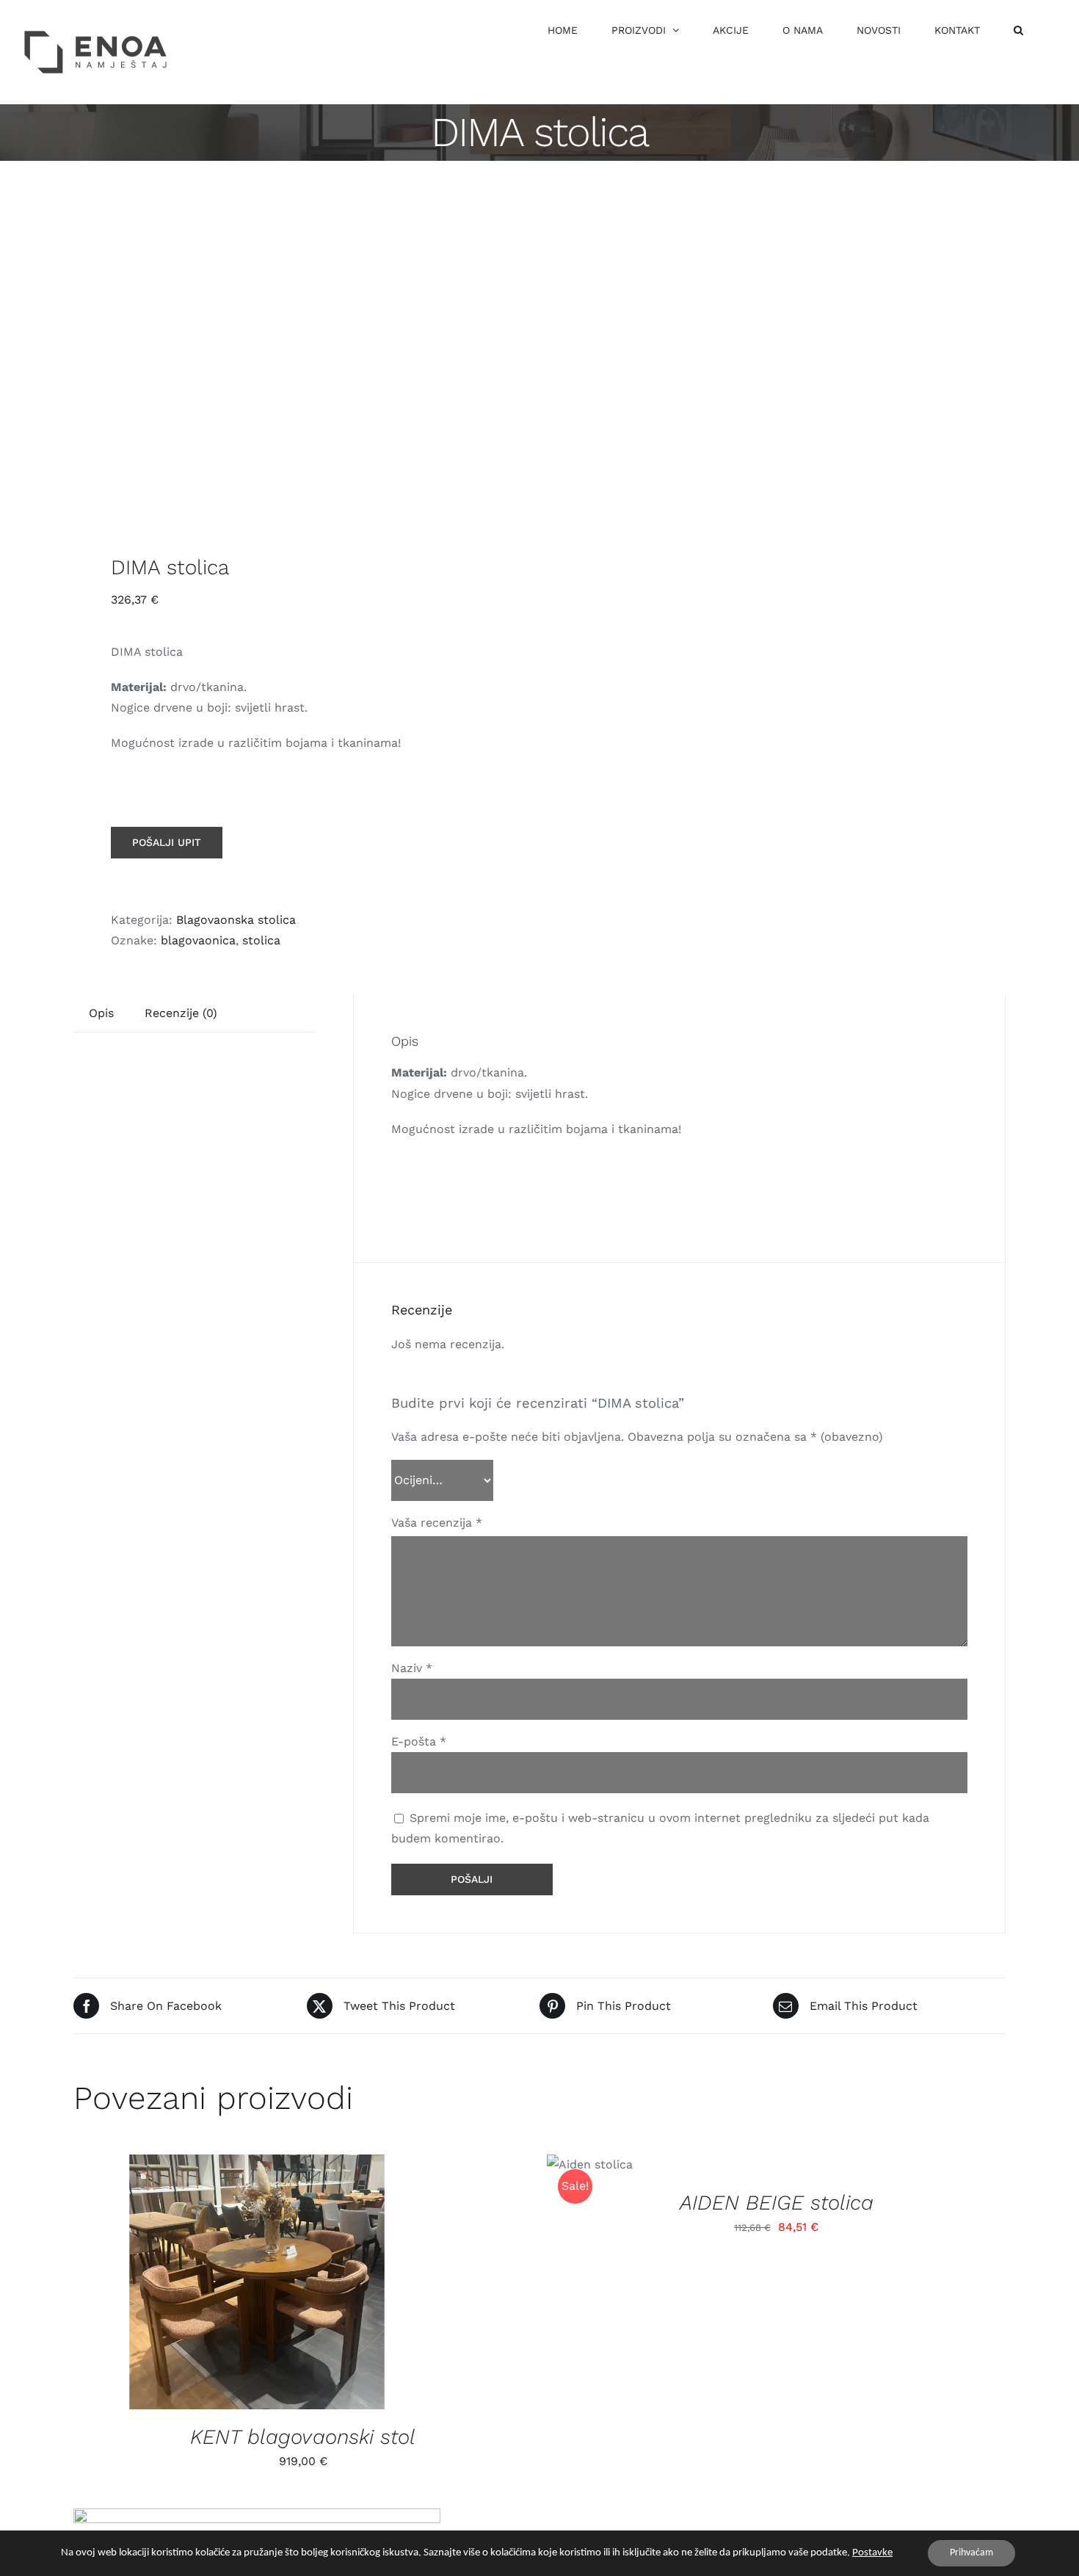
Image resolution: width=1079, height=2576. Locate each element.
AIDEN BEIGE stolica (777, 2203)
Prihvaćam (971, 2553)
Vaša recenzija (437, 1523)
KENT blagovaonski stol (303, 2437)
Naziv (412, 1668)
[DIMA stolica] (297, 361)
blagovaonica (198, 940)
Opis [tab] (101, 1013)
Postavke (872, 2553)
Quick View (269, 2284)
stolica (261, 940)
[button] (1018, 30)
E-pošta (419, 1741)
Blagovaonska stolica (236, 920)
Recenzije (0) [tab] (181, 1013)
